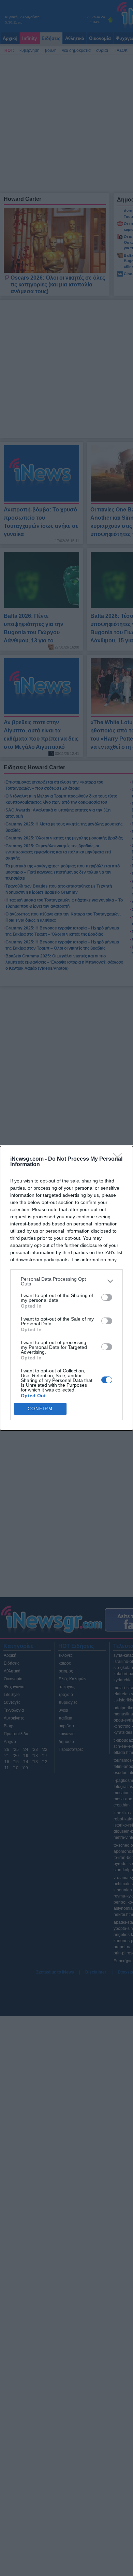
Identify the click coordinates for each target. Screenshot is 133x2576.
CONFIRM (40, 1409)
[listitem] (66, 1281)
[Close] (120, 1159)
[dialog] (66, 1288)
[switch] (107, 1297)
